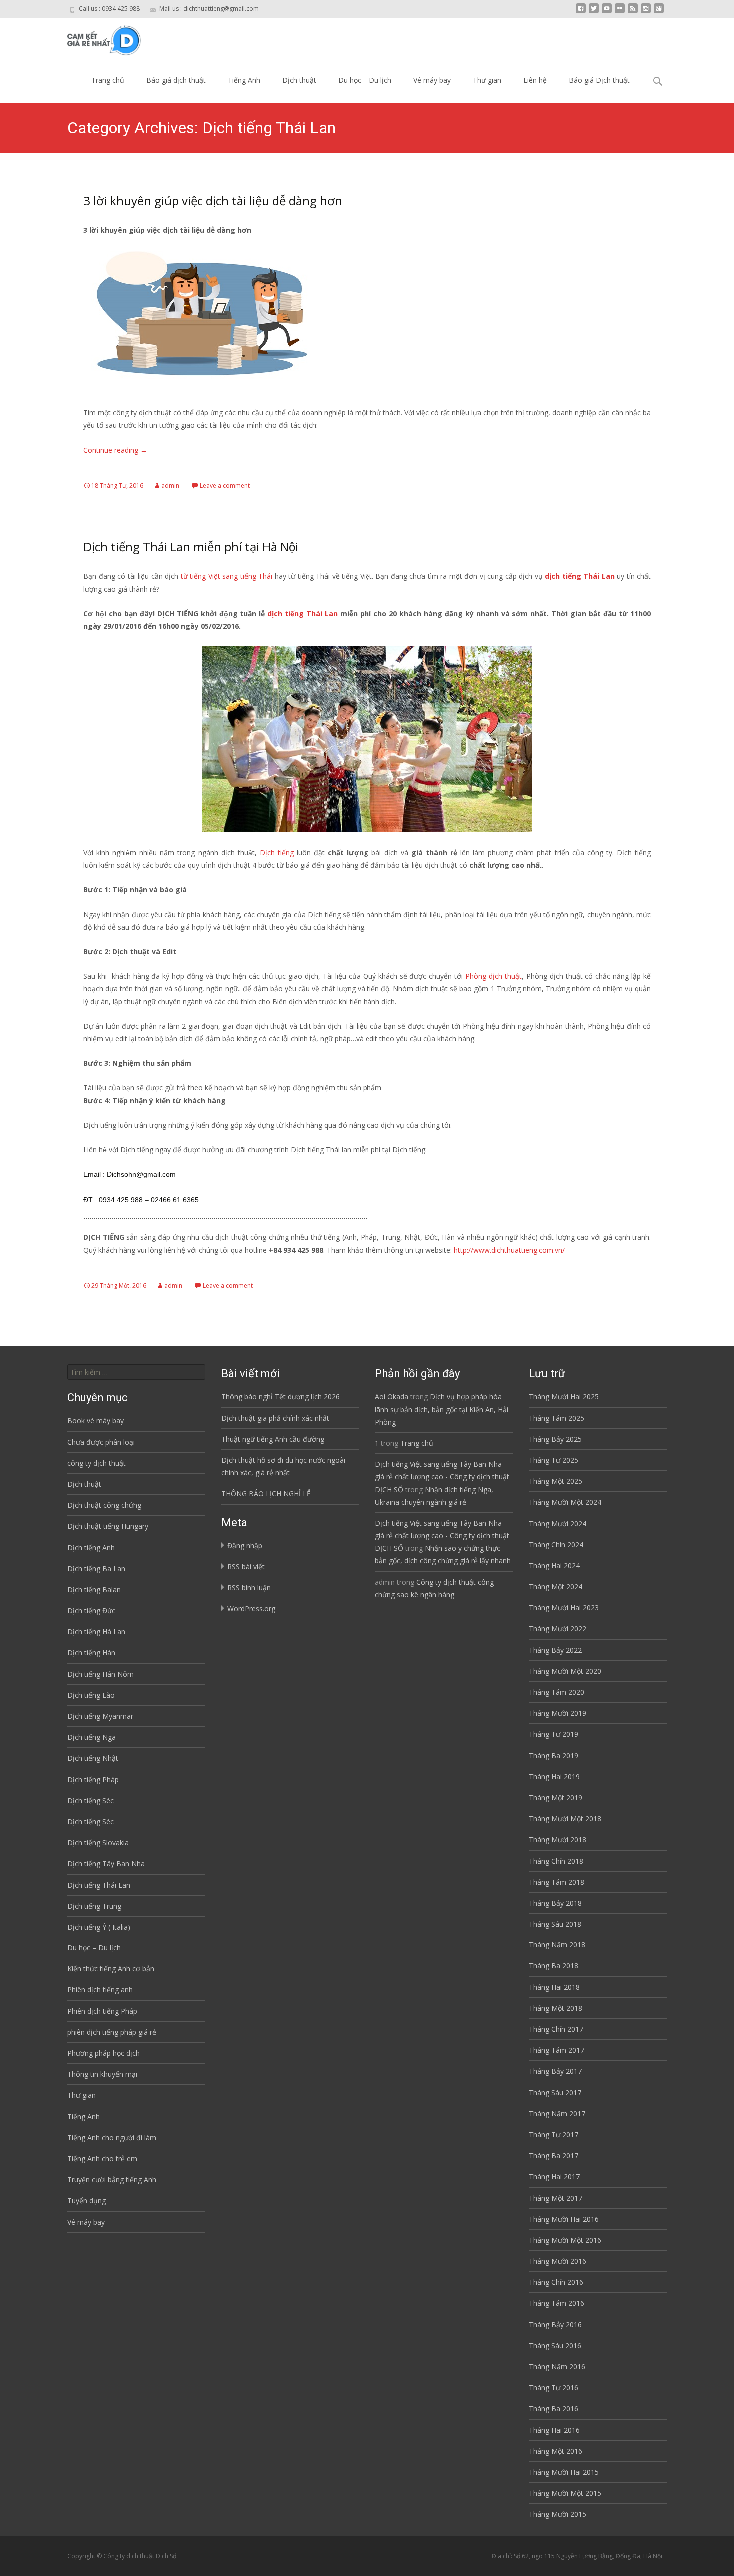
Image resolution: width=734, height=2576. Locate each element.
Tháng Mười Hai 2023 (564, 1608)
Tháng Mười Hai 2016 (564, 2219)
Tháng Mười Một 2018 (565, 1818)
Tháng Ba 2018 (553, 1966)
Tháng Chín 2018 (556, 1861)
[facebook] (581, 12)
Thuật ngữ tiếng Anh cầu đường (273, 1439)
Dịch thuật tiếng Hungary (108, 1526)
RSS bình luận (249, 1588)
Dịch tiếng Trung (94, 1906)
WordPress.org (251, 1609)
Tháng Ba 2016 (553, 2408)
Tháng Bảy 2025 (555, 1439)
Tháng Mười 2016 (557, 2261)
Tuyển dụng (87, 2201)
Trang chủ (108, 80)
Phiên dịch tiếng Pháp (102, 2011)
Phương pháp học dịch (104, 2053)
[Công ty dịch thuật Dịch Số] (97, 38)
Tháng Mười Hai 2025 (564, 1397)
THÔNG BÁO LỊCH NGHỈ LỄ (266, 1494)
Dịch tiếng (277, 853)
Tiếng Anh (244, 80)
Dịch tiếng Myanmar (100, 1716)
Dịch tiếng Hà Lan (96, 1631)
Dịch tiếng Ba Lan (96, 1569)
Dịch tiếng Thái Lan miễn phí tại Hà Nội (191, 546)
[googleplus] (659, 12)
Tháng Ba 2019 (553, 1755)
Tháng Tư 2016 (553, 2387)
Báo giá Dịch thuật (599, 80)
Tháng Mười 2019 (557, 1713)
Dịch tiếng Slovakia (98, 1842)
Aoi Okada (392, 1397)
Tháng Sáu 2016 (555, 2345)
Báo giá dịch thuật (176, 80)
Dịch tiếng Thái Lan (99, 1885)
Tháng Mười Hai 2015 (564, 2472)
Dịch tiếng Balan (94, 1590)
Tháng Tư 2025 (553, 1460)
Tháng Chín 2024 (556, 1545)
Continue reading (115, 450)
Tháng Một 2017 (555, 2198)
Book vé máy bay (96, 1421)
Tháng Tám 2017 (556, 2050)
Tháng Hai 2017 (554, 2177)
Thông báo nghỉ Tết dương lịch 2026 (280, 1397)
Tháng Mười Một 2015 (565, 2493)
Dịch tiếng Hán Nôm (101, 1674)
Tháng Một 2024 (555, 1587)
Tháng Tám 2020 (556, 1692)
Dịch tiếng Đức (91, 1610)
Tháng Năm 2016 (557, 2366)
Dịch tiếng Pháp (93, 1779)
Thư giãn (487, 80)
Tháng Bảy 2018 (555, 1903)
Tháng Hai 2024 (554, 1566)
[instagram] (646, 12)
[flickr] (620, 12)
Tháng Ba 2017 (553, 2156)
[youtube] (607, 12)
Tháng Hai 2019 (554, 1776)
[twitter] (594, 12)
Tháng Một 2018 (555, 2008)
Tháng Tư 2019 (553, 1734)
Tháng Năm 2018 (557, 1945)
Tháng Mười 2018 (557, 1839)
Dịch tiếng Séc (91, 1800)
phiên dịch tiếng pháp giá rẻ (112, 2032)
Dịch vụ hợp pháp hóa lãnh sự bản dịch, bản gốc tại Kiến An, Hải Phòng (442, 1409)
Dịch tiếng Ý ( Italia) (99, 1927)
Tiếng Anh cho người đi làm (112, 2138)
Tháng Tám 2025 (556, 1418)
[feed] (633, 12)
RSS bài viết (246, 1567)
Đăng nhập (245, 1546)
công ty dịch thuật (97, 1463)
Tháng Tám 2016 (556, 2303)
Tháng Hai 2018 (554, 1987)
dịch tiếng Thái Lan (580, 576)
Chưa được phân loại (101, 1442)
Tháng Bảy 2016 (555, 2324)
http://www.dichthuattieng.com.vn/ (509, 1250)
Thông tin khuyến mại (102, 2074)
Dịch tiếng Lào (91, 1695)
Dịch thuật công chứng (104, 1505)
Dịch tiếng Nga (92, 1737)
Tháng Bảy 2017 (555, 2071)
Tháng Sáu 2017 (555, 2093)
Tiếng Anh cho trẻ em (102, 2159)
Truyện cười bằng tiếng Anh (112, 2180)
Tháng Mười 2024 (557, 1524)
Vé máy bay (432, 80)
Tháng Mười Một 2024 (565, 1502)
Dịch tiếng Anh (91, 1548)
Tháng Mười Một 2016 (565, 2240)
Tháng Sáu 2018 (555, 1924)
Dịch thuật (299, 80)
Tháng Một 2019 (555, 1797)
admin (170, 485)
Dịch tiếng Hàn (91, 1652)
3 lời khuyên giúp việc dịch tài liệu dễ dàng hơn (213, 201)
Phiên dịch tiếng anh (100, 1990)
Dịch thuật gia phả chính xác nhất (275, 1418)
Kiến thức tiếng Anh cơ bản (111, 1969)
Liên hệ (535, 80)
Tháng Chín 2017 (556, 2029)
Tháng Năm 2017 (557, 2114)
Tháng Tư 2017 (553, 2135)
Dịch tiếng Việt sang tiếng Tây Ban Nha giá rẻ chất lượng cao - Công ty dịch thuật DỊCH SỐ (442, 1477)
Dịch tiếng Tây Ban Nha (106, 1863)
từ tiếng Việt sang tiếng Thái (225, 576)
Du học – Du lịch (365, 80)
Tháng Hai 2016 (554, 2430)
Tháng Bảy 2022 (555, 1650)
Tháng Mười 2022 (557, 1628)
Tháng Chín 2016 (556, 2282)
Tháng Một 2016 (555, 2451)
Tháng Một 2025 (555, 1481)
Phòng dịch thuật (494, 976)
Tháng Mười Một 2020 (565, 1671)
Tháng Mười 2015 (557, 2514)
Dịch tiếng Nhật (93, 1758)
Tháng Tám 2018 (556, 1882)
